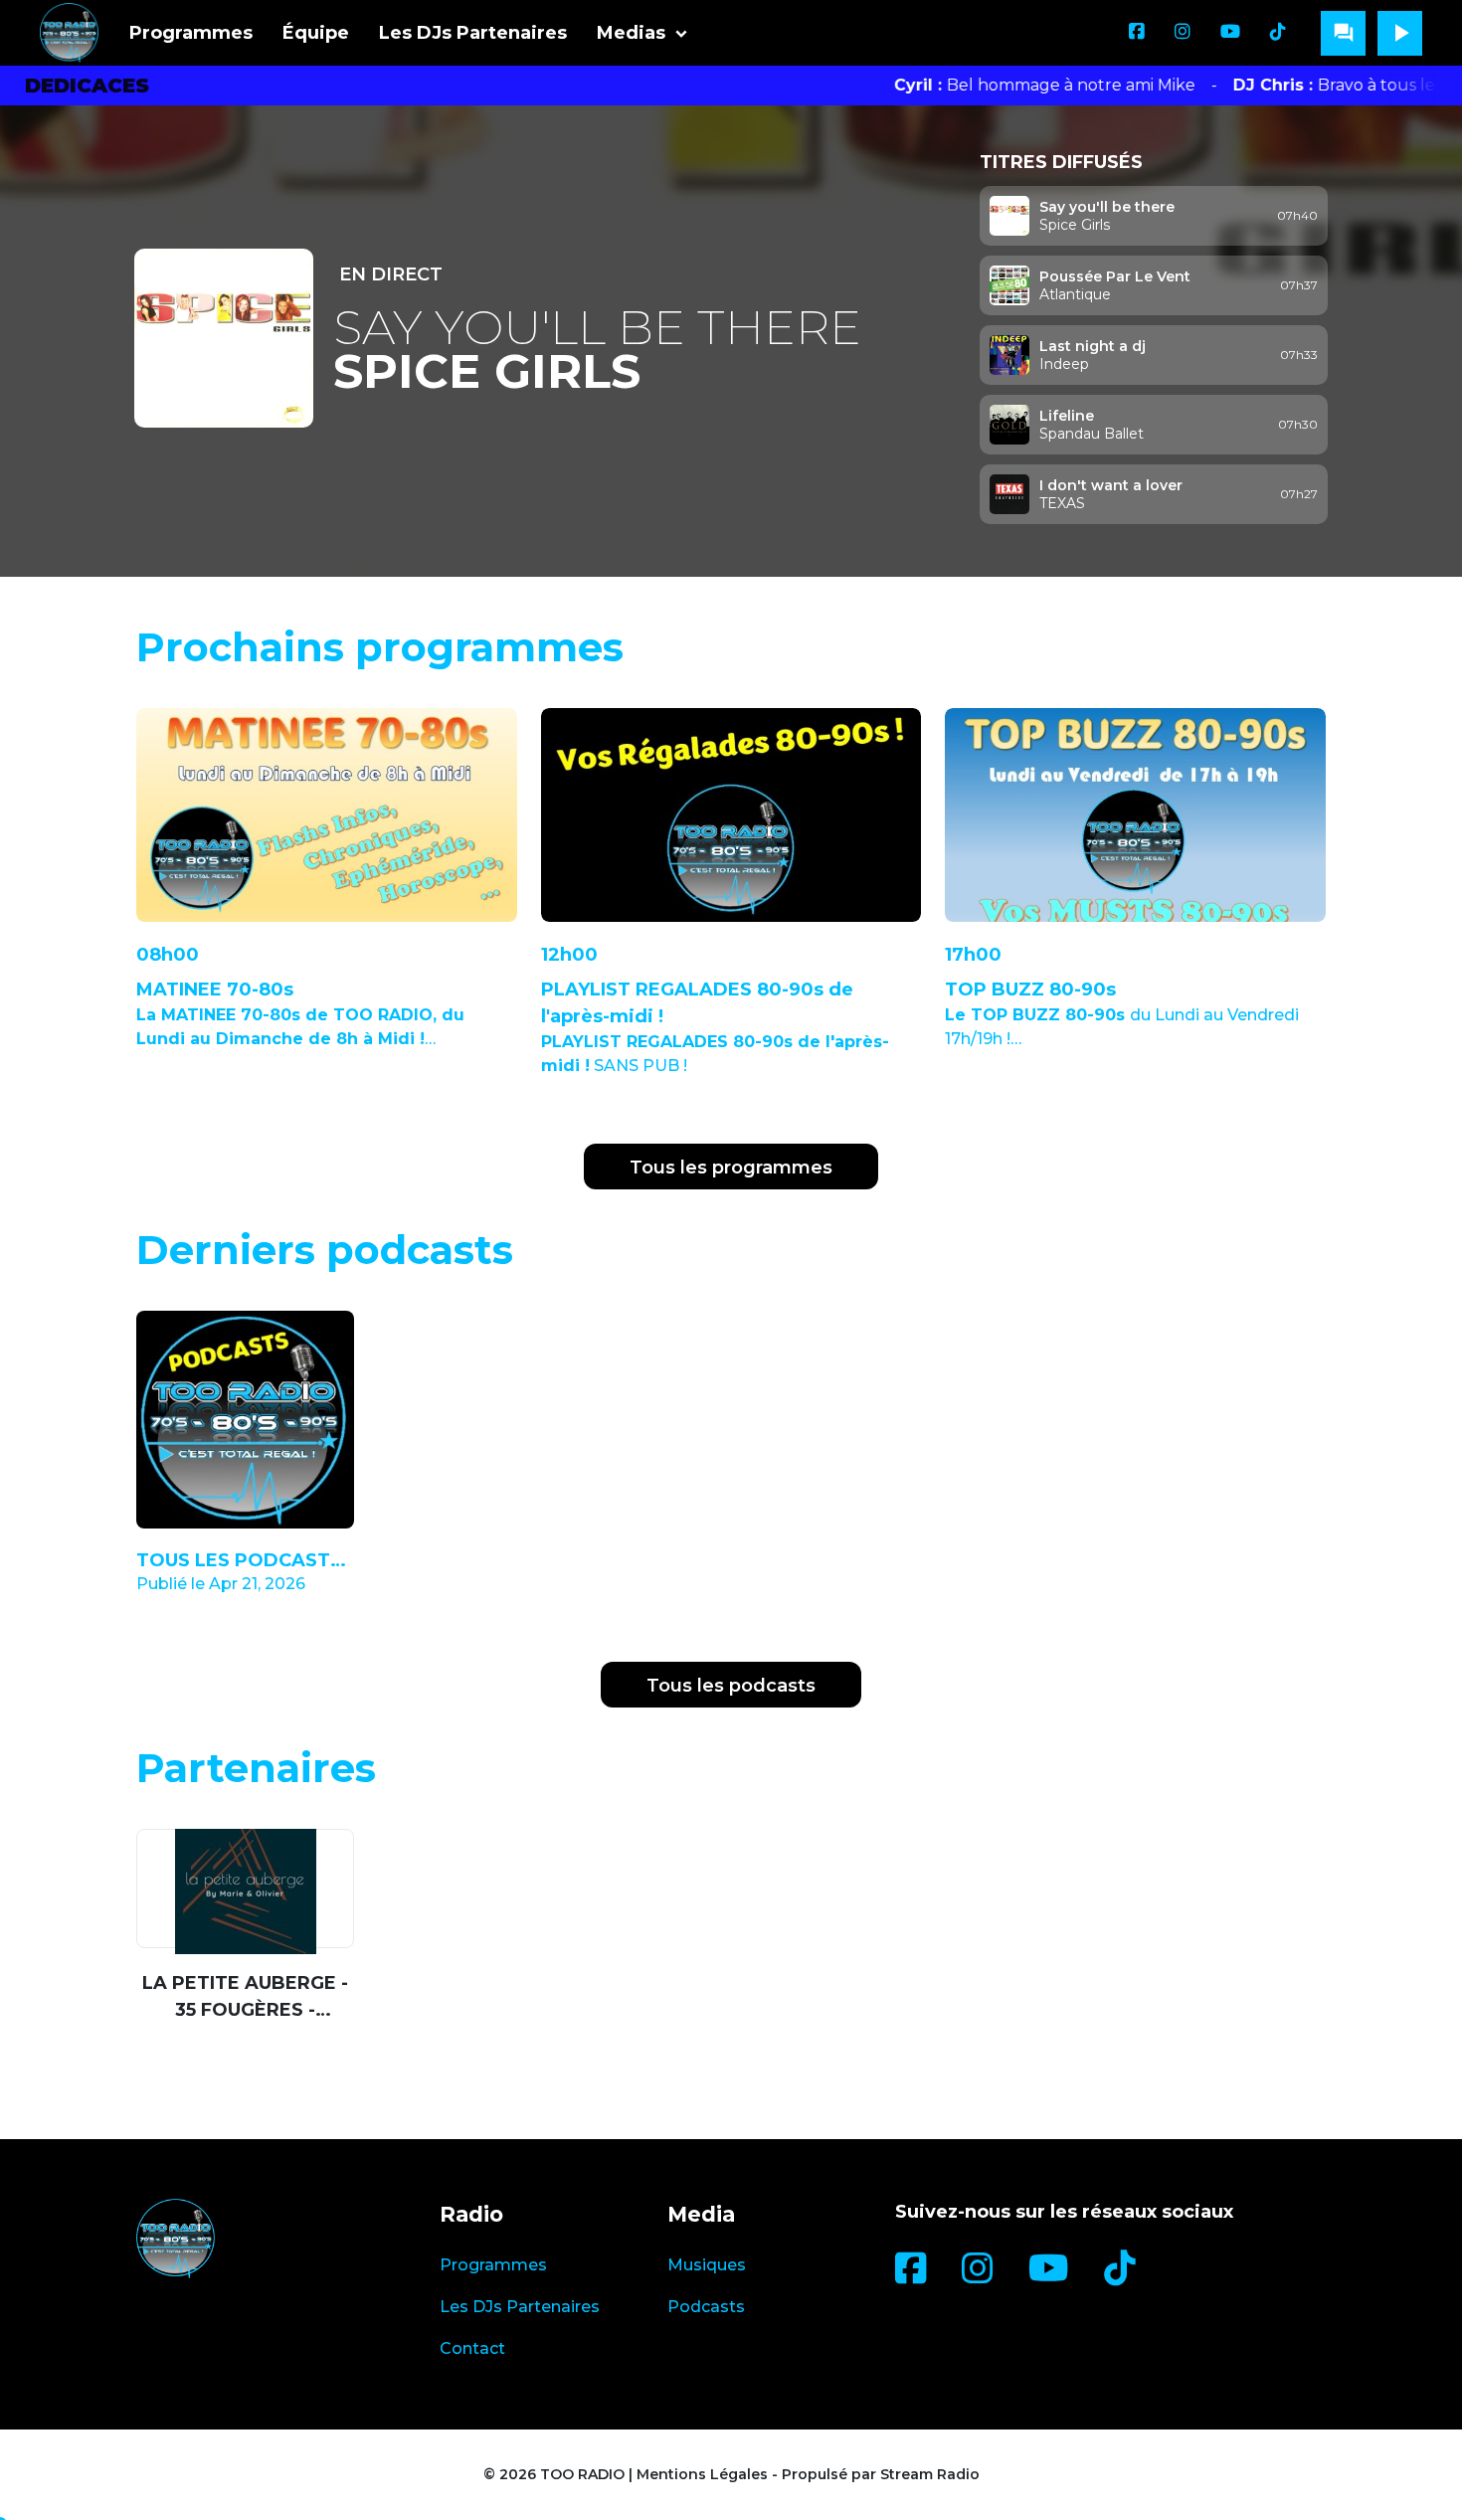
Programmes (191, 33)
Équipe (316, 33)
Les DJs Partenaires (473, 33)
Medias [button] (631, 33)
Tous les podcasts (731, 1686)
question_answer (1344, 33)
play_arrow (1400, 33)
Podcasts (706, 2307)
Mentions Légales (702, 2474)
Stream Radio (930, 2474)
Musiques (707, 2265)
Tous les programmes (731, 1168)
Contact (472, 2348)
